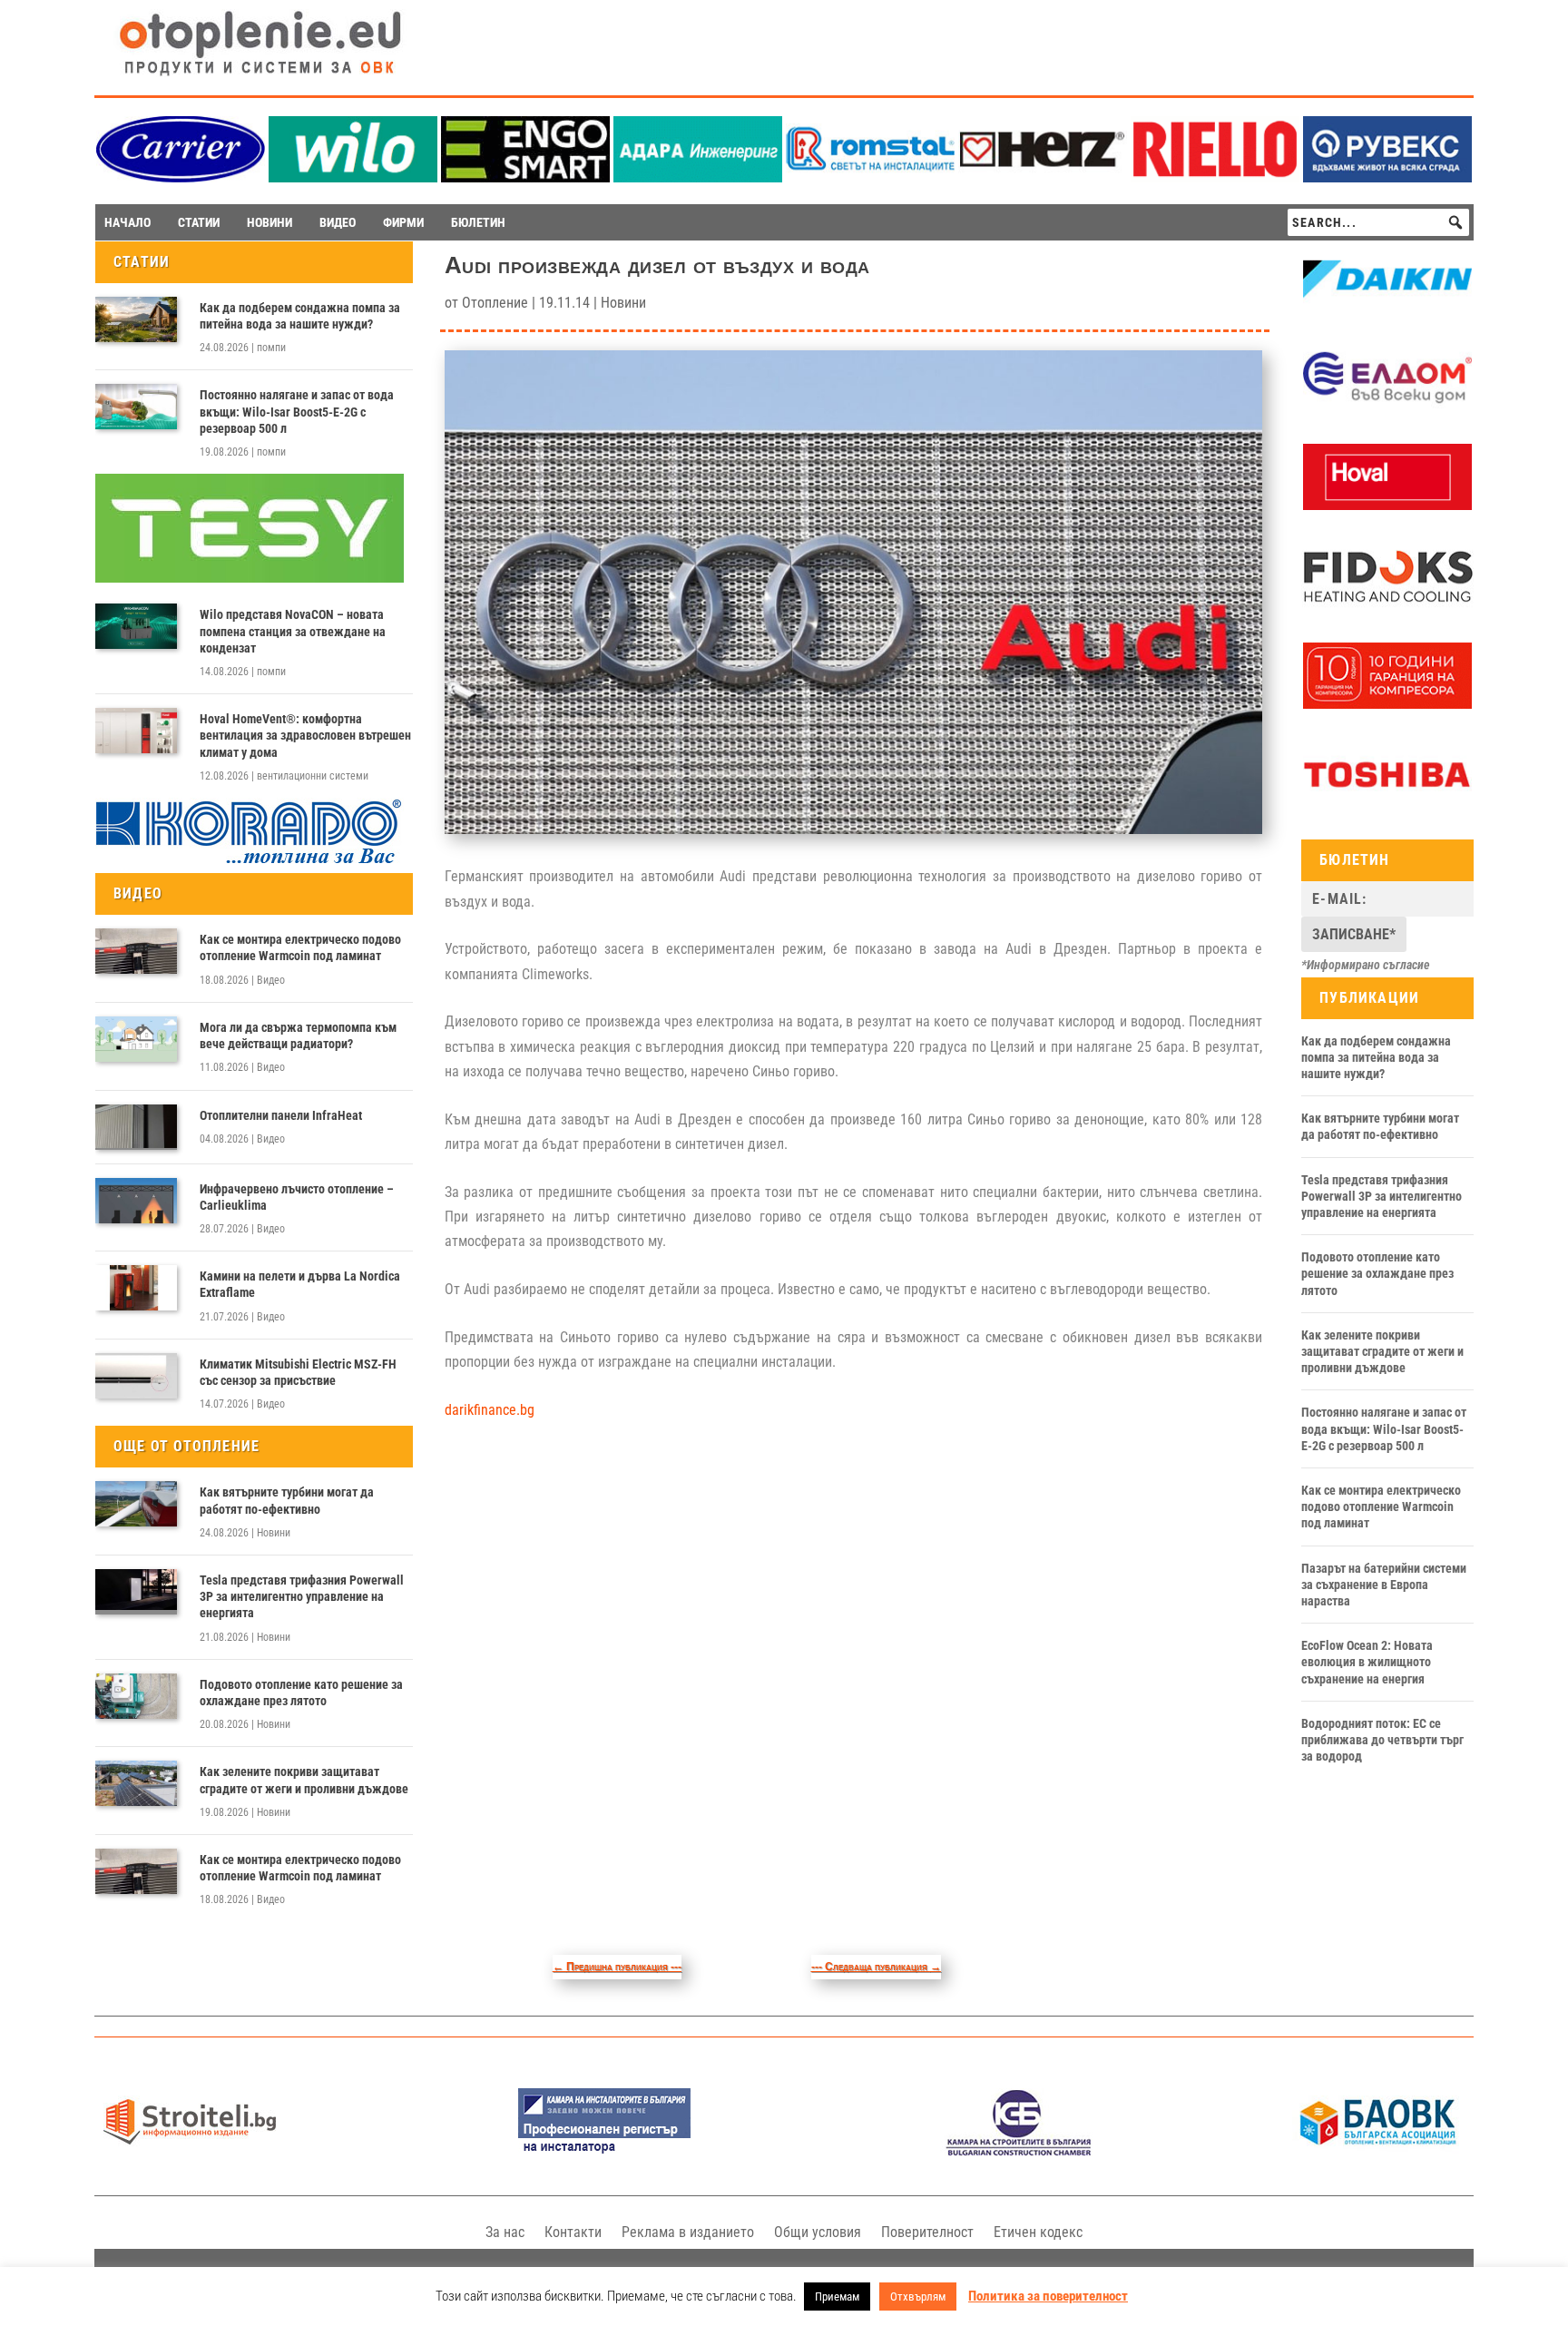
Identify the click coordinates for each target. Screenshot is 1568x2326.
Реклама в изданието (688, 2232)
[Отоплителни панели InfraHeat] (136, 1127)
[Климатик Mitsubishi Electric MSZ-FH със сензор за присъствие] (136, 1376)
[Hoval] (1387, 505)
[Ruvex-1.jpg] (1387, 177)
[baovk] (1378, 2151)
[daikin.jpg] (1387, 309)
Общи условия (818, 2232)
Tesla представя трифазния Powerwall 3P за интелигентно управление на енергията (302, 1596)
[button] (1455, 222)
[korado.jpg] (250, 861)
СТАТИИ (199, 222)
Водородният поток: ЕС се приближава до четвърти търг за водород (1382, 1740)
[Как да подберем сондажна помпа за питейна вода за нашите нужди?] (136, 319)
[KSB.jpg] (1019, 2151)
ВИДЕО (338, 222)
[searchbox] (1378, 222)
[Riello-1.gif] (1215, 177)
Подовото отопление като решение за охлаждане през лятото (301, 1693)
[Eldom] (1387, 407)
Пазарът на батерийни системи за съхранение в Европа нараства (1384, 1585)
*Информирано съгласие (1366, 965)
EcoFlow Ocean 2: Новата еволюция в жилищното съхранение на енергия (1367, 1662)
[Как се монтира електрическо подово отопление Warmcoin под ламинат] (136, 951)
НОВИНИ (269, 222)
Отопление (495, 303)
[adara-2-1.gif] (698, 177)
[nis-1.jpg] (604, 2151)
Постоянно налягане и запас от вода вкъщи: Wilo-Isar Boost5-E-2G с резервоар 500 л (297, 411)
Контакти (573, 2232)
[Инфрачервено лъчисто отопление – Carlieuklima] (136, 1201)
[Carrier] (181, 177)
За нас (505, 2232)
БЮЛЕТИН (478, 222)
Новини (274, 1533)
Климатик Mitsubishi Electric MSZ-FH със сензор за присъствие (298, 1372)
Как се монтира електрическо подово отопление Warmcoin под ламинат (300, 947)
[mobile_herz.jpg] (1043, 177)
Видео (271, 980)
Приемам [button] (837, 2297)
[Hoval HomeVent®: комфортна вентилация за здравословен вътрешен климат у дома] (136, 731)
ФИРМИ (403, 222)
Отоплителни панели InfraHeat (281, 1115)
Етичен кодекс (1038, 2232)
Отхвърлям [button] (918, 2297)
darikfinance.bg (490, 1410)
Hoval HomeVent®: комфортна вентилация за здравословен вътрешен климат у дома (305, 735)
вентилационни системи (313, 776)
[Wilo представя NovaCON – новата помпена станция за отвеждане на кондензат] (136, 626)
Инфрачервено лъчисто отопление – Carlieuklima (297, 1197)
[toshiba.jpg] (1387, 803)
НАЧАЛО (127, 222)
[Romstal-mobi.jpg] (870, 177)
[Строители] (190, 2151)
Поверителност (927, 2232)
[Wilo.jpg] (353, 177)
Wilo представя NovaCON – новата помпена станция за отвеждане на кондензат (293, 631)
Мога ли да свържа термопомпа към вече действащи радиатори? (298, 1035)
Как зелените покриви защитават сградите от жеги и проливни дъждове (304, 1780)
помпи (271, 348)
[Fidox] (1387, 605)
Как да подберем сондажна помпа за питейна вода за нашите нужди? (300, 316)
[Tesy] (250, 578)
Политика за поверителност (1048, 2296)
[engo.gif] (525, 177)
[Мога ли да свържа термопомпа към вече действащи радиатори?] (136, 1039)
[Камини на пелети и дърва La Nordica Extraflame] (136, 1288)
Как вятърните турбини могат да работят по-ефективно (287, 1500)
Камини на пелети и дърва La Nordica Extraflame (300, 1284)
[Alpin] (1387, 704)
